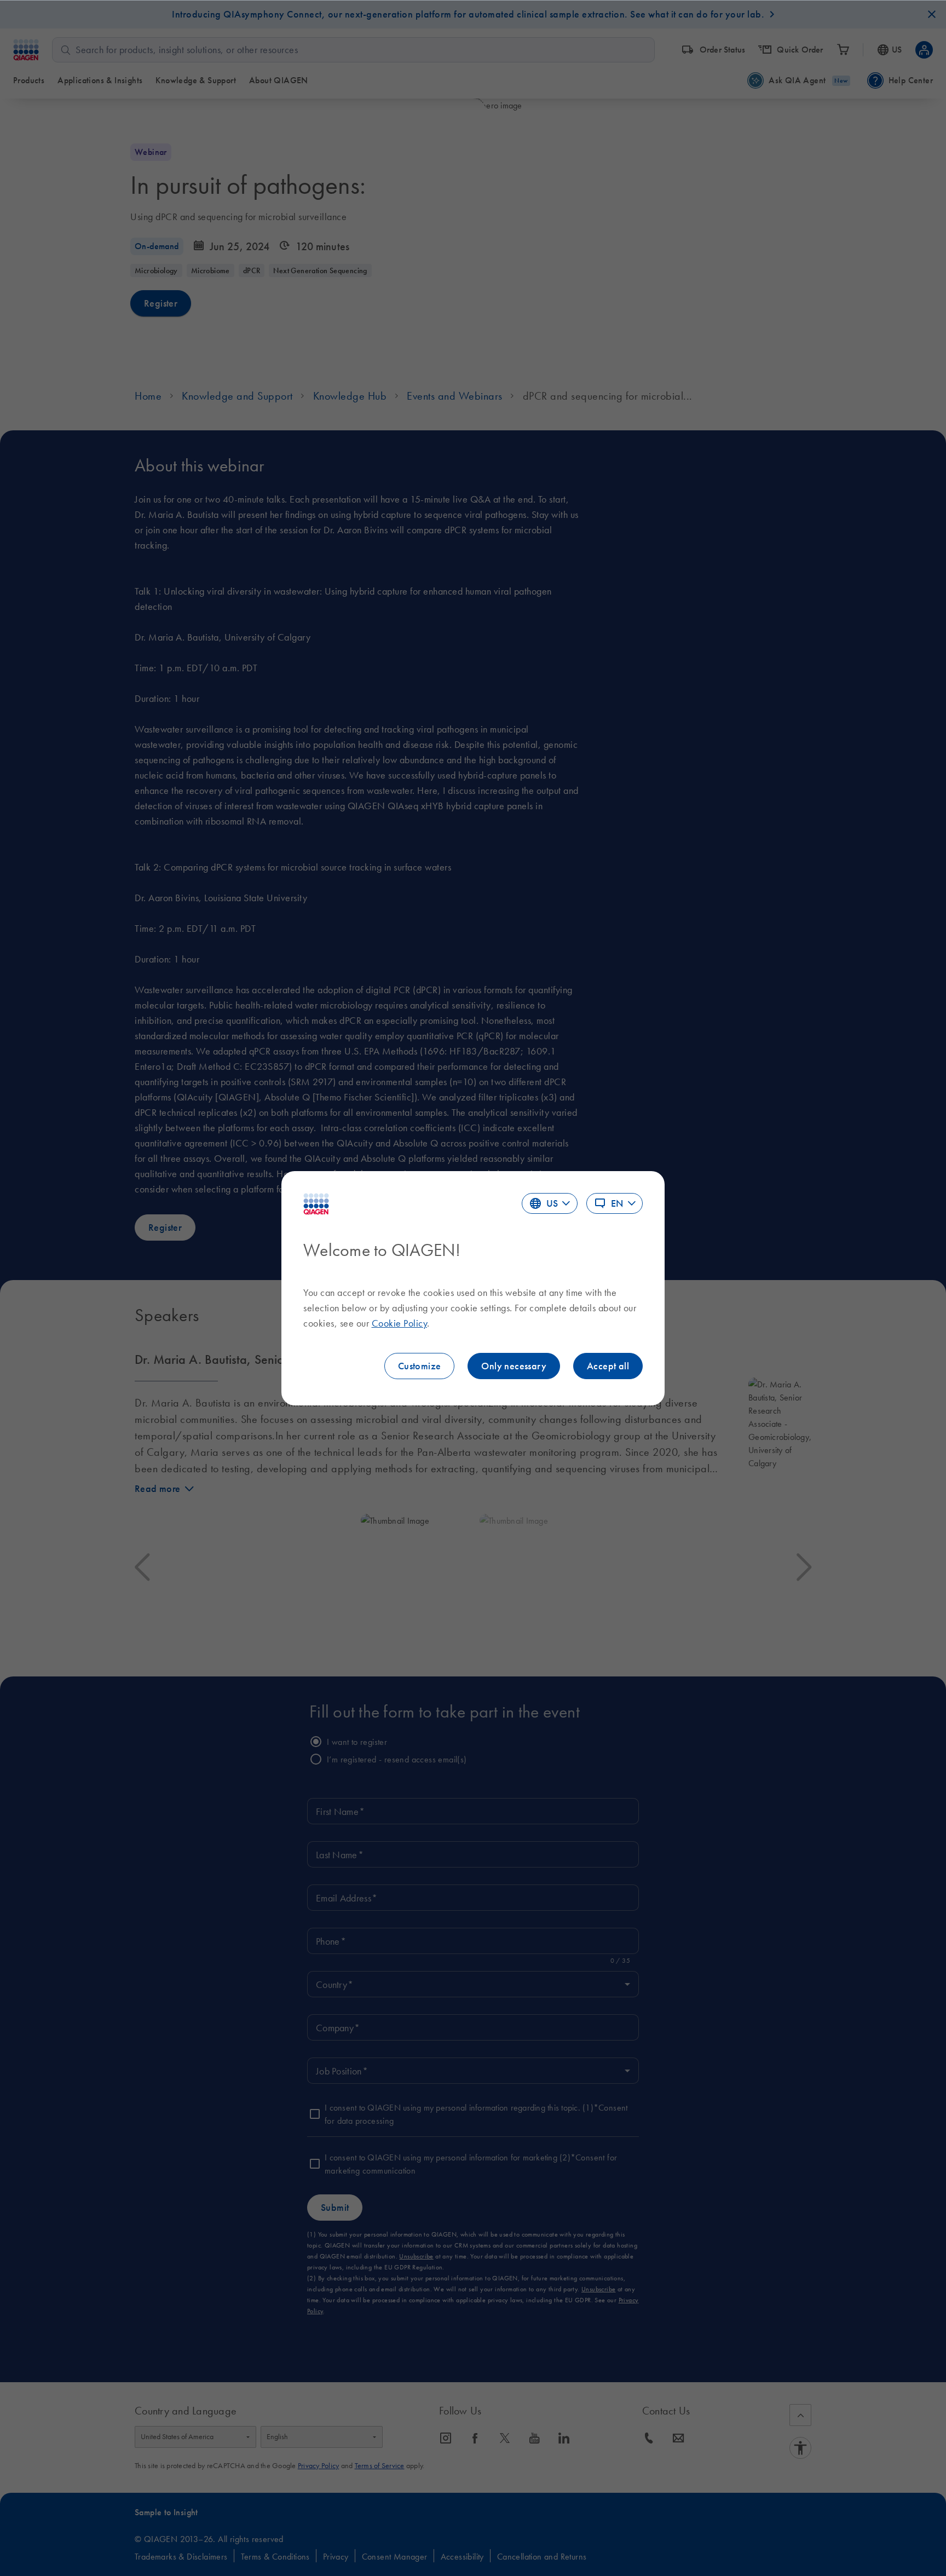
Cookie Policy (400, 1323)
